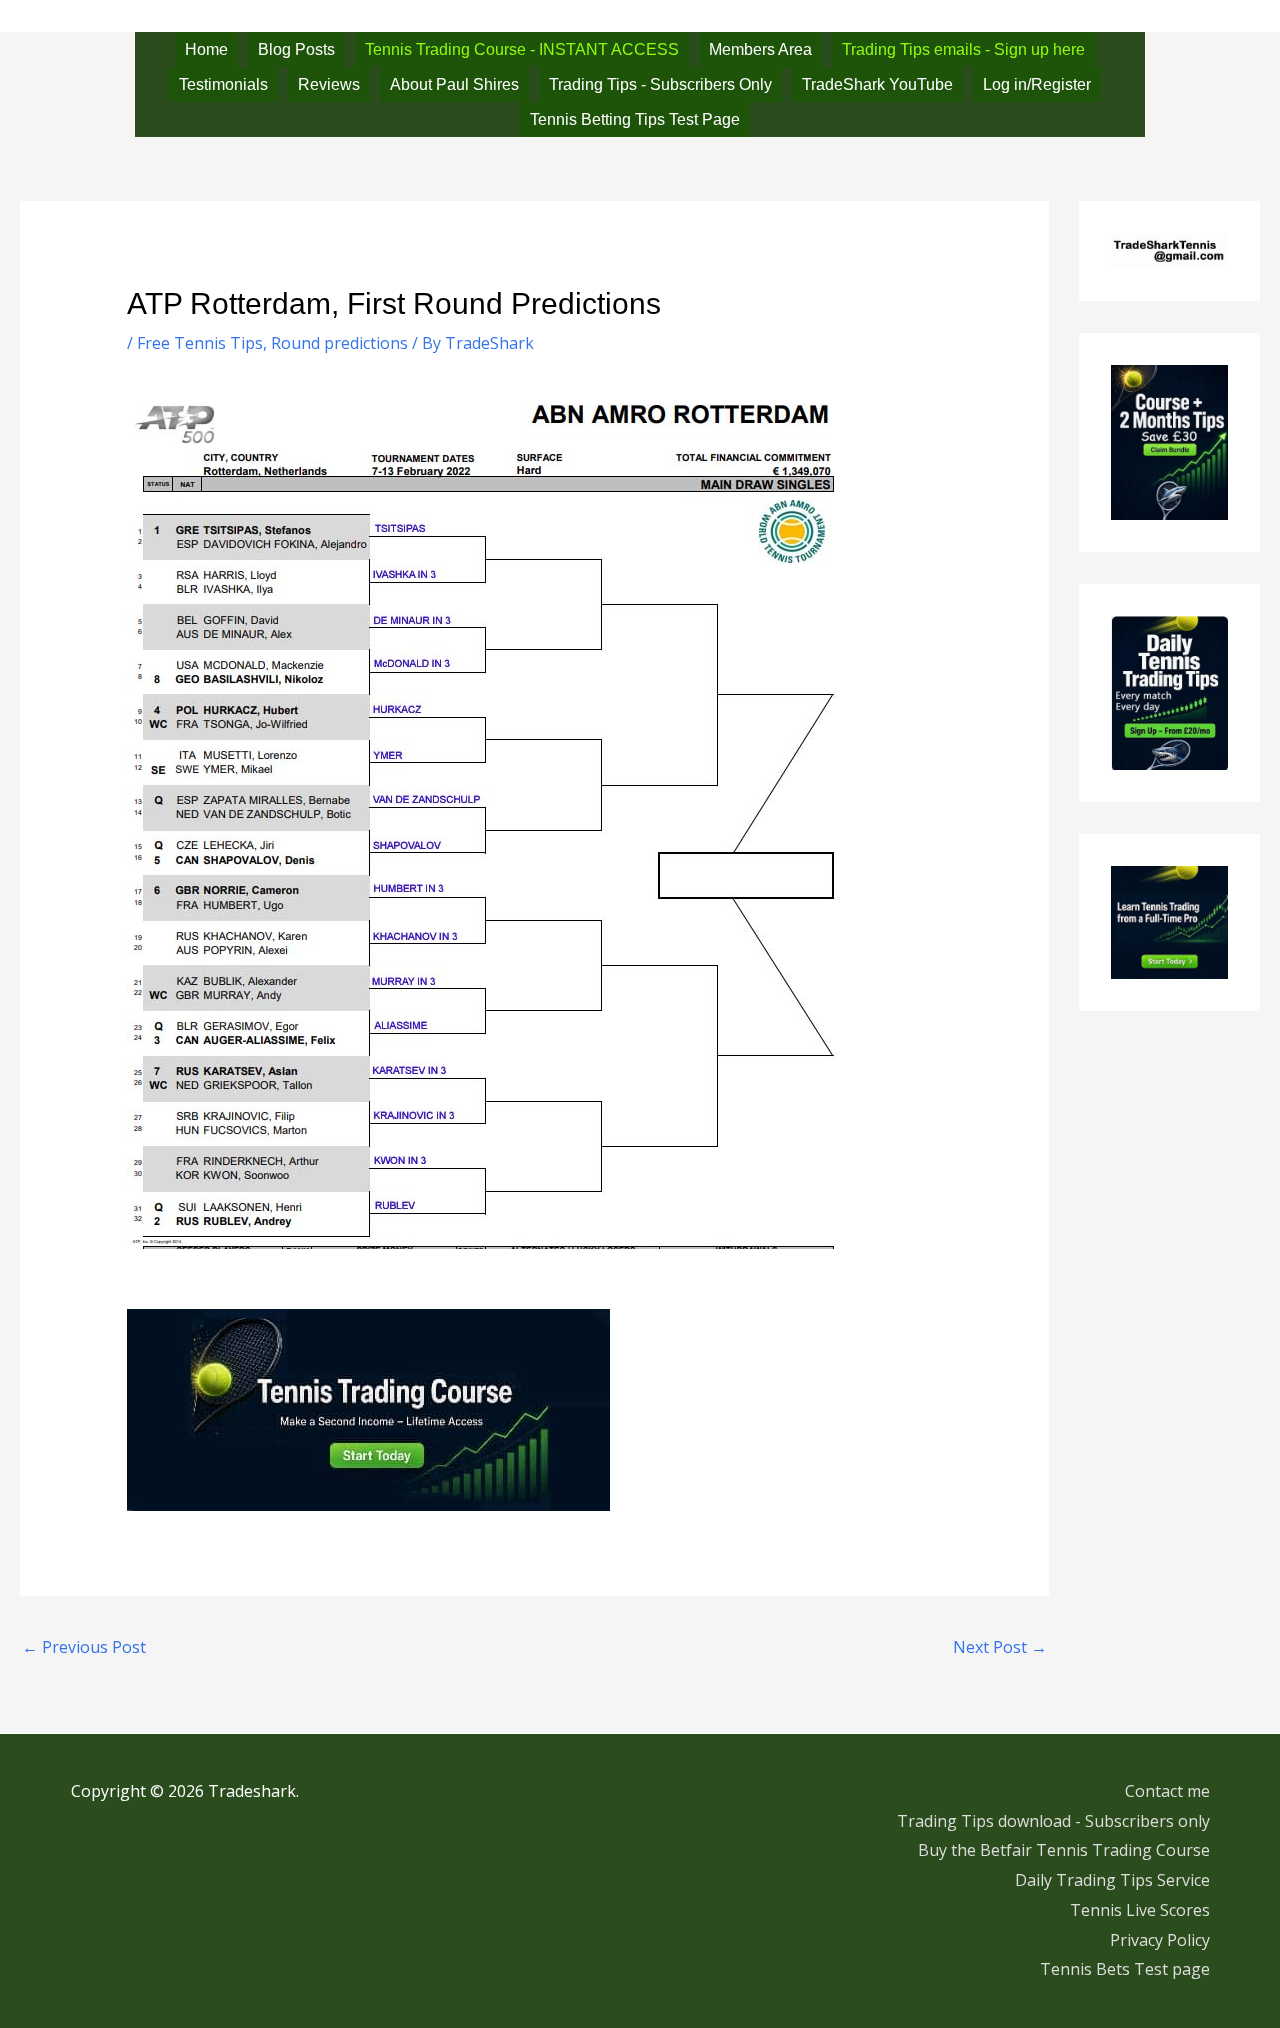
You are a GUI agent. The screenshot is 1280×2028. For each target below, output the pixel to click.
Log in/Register (1037, 84)
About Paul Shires (454, 84)
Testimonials (223, 84)
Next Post (1000, 1647)
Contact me (1167, 1791)
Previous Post (84, 1647)
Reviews (329, 84)
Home (206, 49)
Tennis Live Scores (1140, 1910)
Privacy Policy (1160, 1940)
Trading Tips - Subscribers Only (660, 84)
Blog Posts (296, 49)
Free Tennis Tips (200, 343)
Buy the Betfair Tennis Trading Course (1064, 1850)
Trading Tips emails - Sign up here (963, 49)
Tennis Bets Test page (1125, 1969)
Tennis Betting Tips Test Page (635, 119)
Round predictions (339, 343)
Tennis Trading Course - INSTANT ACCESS (522, 49)
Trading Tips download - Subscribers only (1053, 1821)
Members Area (760, 49)
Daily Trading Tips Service (1112, 1880)
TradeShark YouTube (877, 84)
